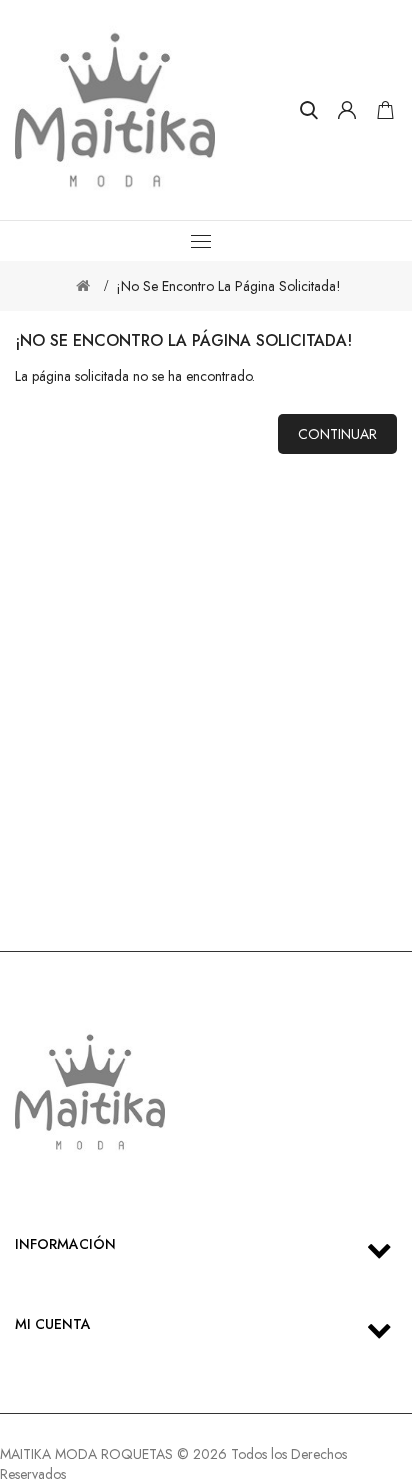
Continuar (337, 434)
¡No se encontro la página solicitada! (228, 286)
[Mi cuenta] (347, 110)
